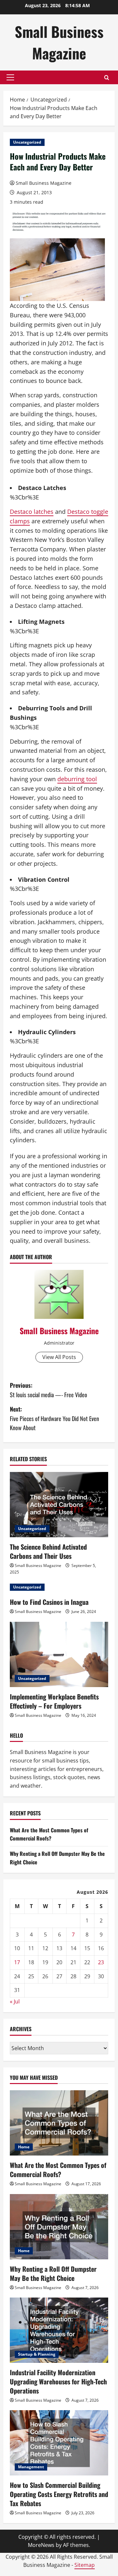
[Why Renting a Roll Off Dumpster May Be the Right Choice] (59, 2227)
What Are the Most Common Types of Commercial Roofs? (49, 1834)
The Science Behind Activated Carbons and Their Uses (48, 1551)
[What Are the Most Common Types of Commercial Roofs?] (59, 2123)
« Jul (15, 2001)
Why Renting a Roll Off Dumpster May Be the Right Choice (53, 2273)
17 (17, 1962)
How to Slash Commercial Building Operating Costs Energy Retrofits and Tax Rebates (59, 2494)
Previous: (49, 1390)
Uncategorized (27, 142)
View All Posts (59, 1357)
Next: (54, 1418)
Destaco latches (32, 512)
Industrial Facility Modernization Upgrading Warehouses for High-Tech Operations (58, 2381)
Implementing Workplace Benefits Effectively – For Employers (54, 1701)
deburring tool (77, 779)
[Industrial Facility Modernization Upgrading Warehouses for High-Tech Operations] (59, 2330)
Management (31, 2467)
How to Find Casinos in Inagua (49, 1602)
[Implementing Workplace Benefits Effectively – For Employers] (59, 1654)
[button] (10, 77)
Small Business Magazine (59, 42)
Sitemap (85, 2565)
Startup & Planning (37, 2354)
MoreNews (41, 2545)
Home (24, 2147)
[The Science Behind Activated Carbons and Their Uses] (59, 1505)
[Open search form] (107, 78)
